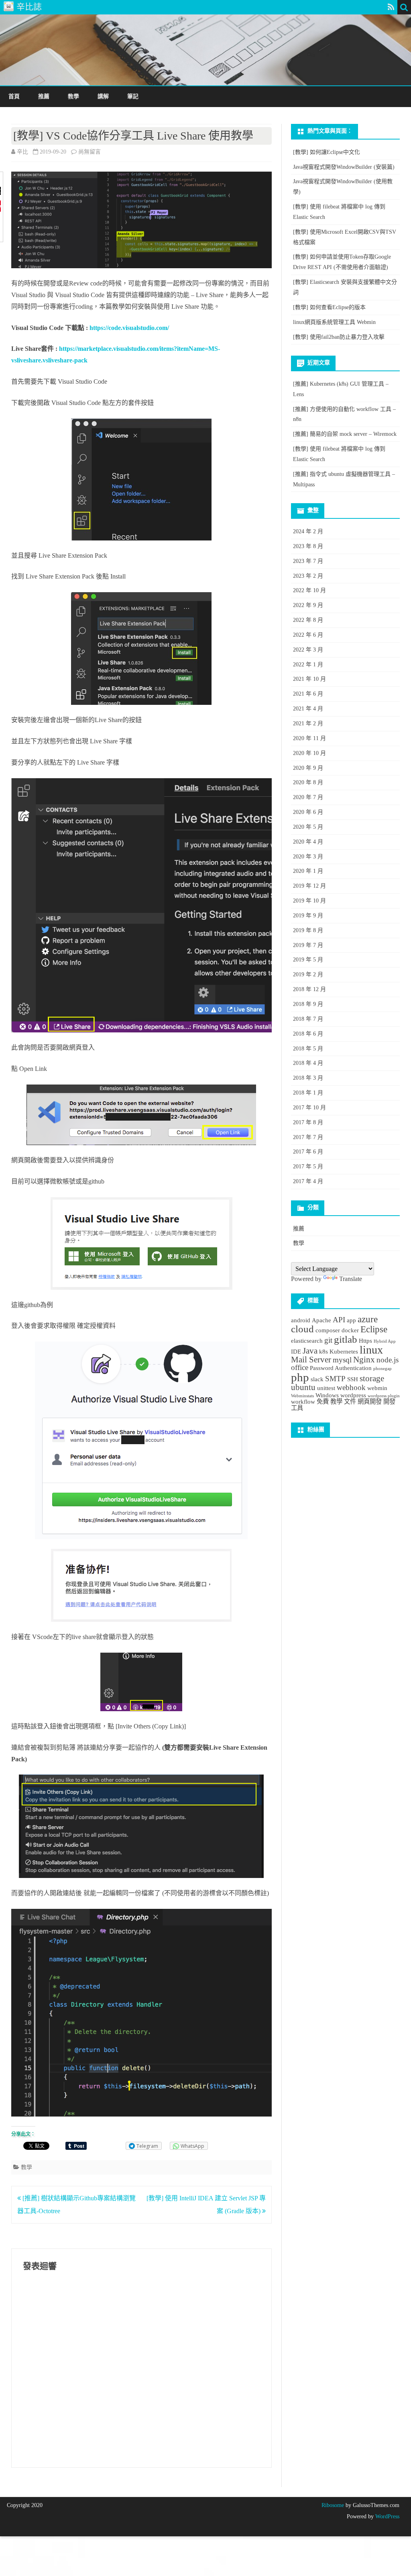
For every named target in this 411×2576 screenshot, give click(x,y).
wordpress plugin (384, 1396)
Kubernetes (344, 1351)
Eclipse (374, 1329)
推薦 (44, 96)
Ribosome (333, 2505)
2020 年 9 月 (308, 768)
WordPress (387, 2516)
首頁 (14, 96)
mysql (342, 1360)
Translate (351, 1279)
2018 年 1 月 (308, 1093)
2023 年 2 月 (308, 576)
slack (317, 1379)
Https (365, 1341)
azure (368, 1319)
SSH (353, 1379)
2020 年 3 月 (308, 857)
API (339, 1320)
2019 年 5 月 (308, 960)
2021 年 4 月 (308, 709)
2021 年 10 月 (309, 679)
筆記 (133, 96)
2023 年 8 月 (308, 546)
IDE (296, 1351)
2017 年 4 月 (308, 1181)
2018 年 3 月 (308, 1078)
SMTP (335, 1379)
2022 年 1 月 (308, 665)
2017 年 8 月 (308, 1122)
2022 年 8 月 (308, 620)
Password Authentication (341, 1368)
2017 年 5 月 (308, 1167)
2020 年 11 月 (309, 738)
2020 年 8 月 (308, 782)
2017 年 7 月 (308, 1137)
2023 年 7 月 (308, 561)
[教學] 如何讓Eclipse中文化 (327, 152)
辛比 (22, 152)
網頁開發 (370, 1401)
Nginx (364, 1360)
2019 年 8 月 (308, 930)
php (300, 1377)
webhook (351, 1387)
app (351, 1320)
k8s (324, 1351)
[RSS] (391, 7)
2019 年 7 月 (308, 945)
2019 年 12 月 (309, 886)
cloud (302, 1329)
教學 (73, 96)
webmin (377, 1388)
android (301, 1320)
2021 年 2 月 (308, 723)
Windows (327, 1395)
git (328, 1340)
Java (310, 1351)
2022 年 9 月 (308, 605)
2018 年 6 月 (308, 1034)
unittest (326, 1388)
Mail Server (311, 1360)
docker (350, 1330)
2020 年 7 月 (308, 797)
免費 (323, 1401)
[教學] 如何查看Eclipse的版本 (329, 307)
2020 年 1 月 (308, 871)
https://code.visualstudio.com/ (129, 328)
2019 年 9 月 (308, 916)
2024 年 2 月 (308, 531)
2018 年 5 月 (308, 1049)
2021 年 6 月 (308, 694)
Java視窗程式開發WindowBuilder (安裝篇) (344, 167)
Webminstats (302, 1396)
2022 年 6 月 (308, 635)
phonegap (383, 1369)
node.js (388, 1360)
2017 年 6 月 (308, 1152)
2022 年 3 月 (308, 650)
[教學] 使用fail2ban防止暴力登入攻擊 (339, 337)
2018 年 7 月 (308, 1019)
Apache (321, 1320)
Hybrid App (385, 1341)
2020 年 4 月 (308, 842)
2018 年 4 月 (308, 1063)
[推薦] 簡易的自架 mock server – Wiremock (345, 434)
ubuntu (303, 1387)
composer (328, 1330)
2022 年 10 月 (309, 590)
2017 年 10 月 (309, 1108)
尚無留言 (90, 152)
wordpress (353, 1395)
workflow (303, 1401)
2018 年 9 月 (308, 1004)
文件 (350, 1401)
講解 (103, 96)
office (300, 1367)
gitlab (346, 1339)
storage (372, 1378)
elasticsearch (307, 1341)
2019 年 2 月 (308, 974)
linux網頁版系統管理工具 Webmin (334, 322)
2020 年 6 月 (308, 812)
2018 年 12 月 (309, 989)
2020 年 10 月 (309, 753)
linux (371, 1350)
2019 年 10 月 (309, 901)
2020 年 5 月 (308, 827)
